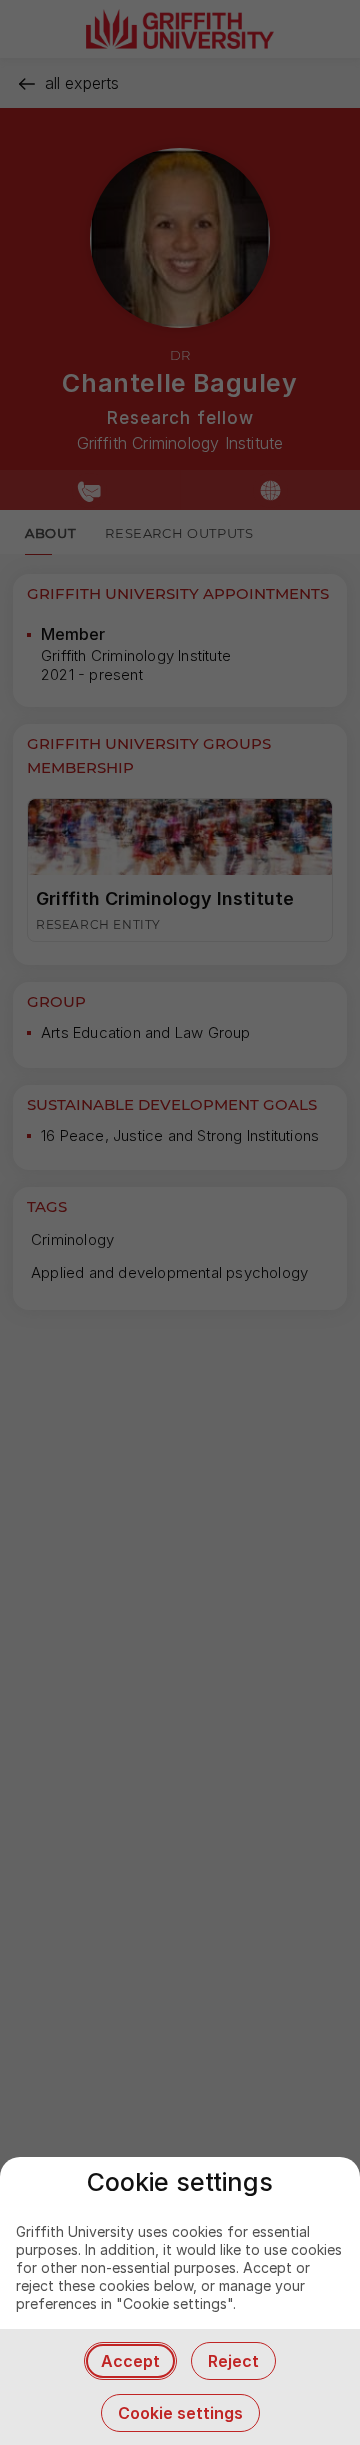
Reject (233, 2361)
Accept (130, 2361)
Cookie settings (180, 2413)
